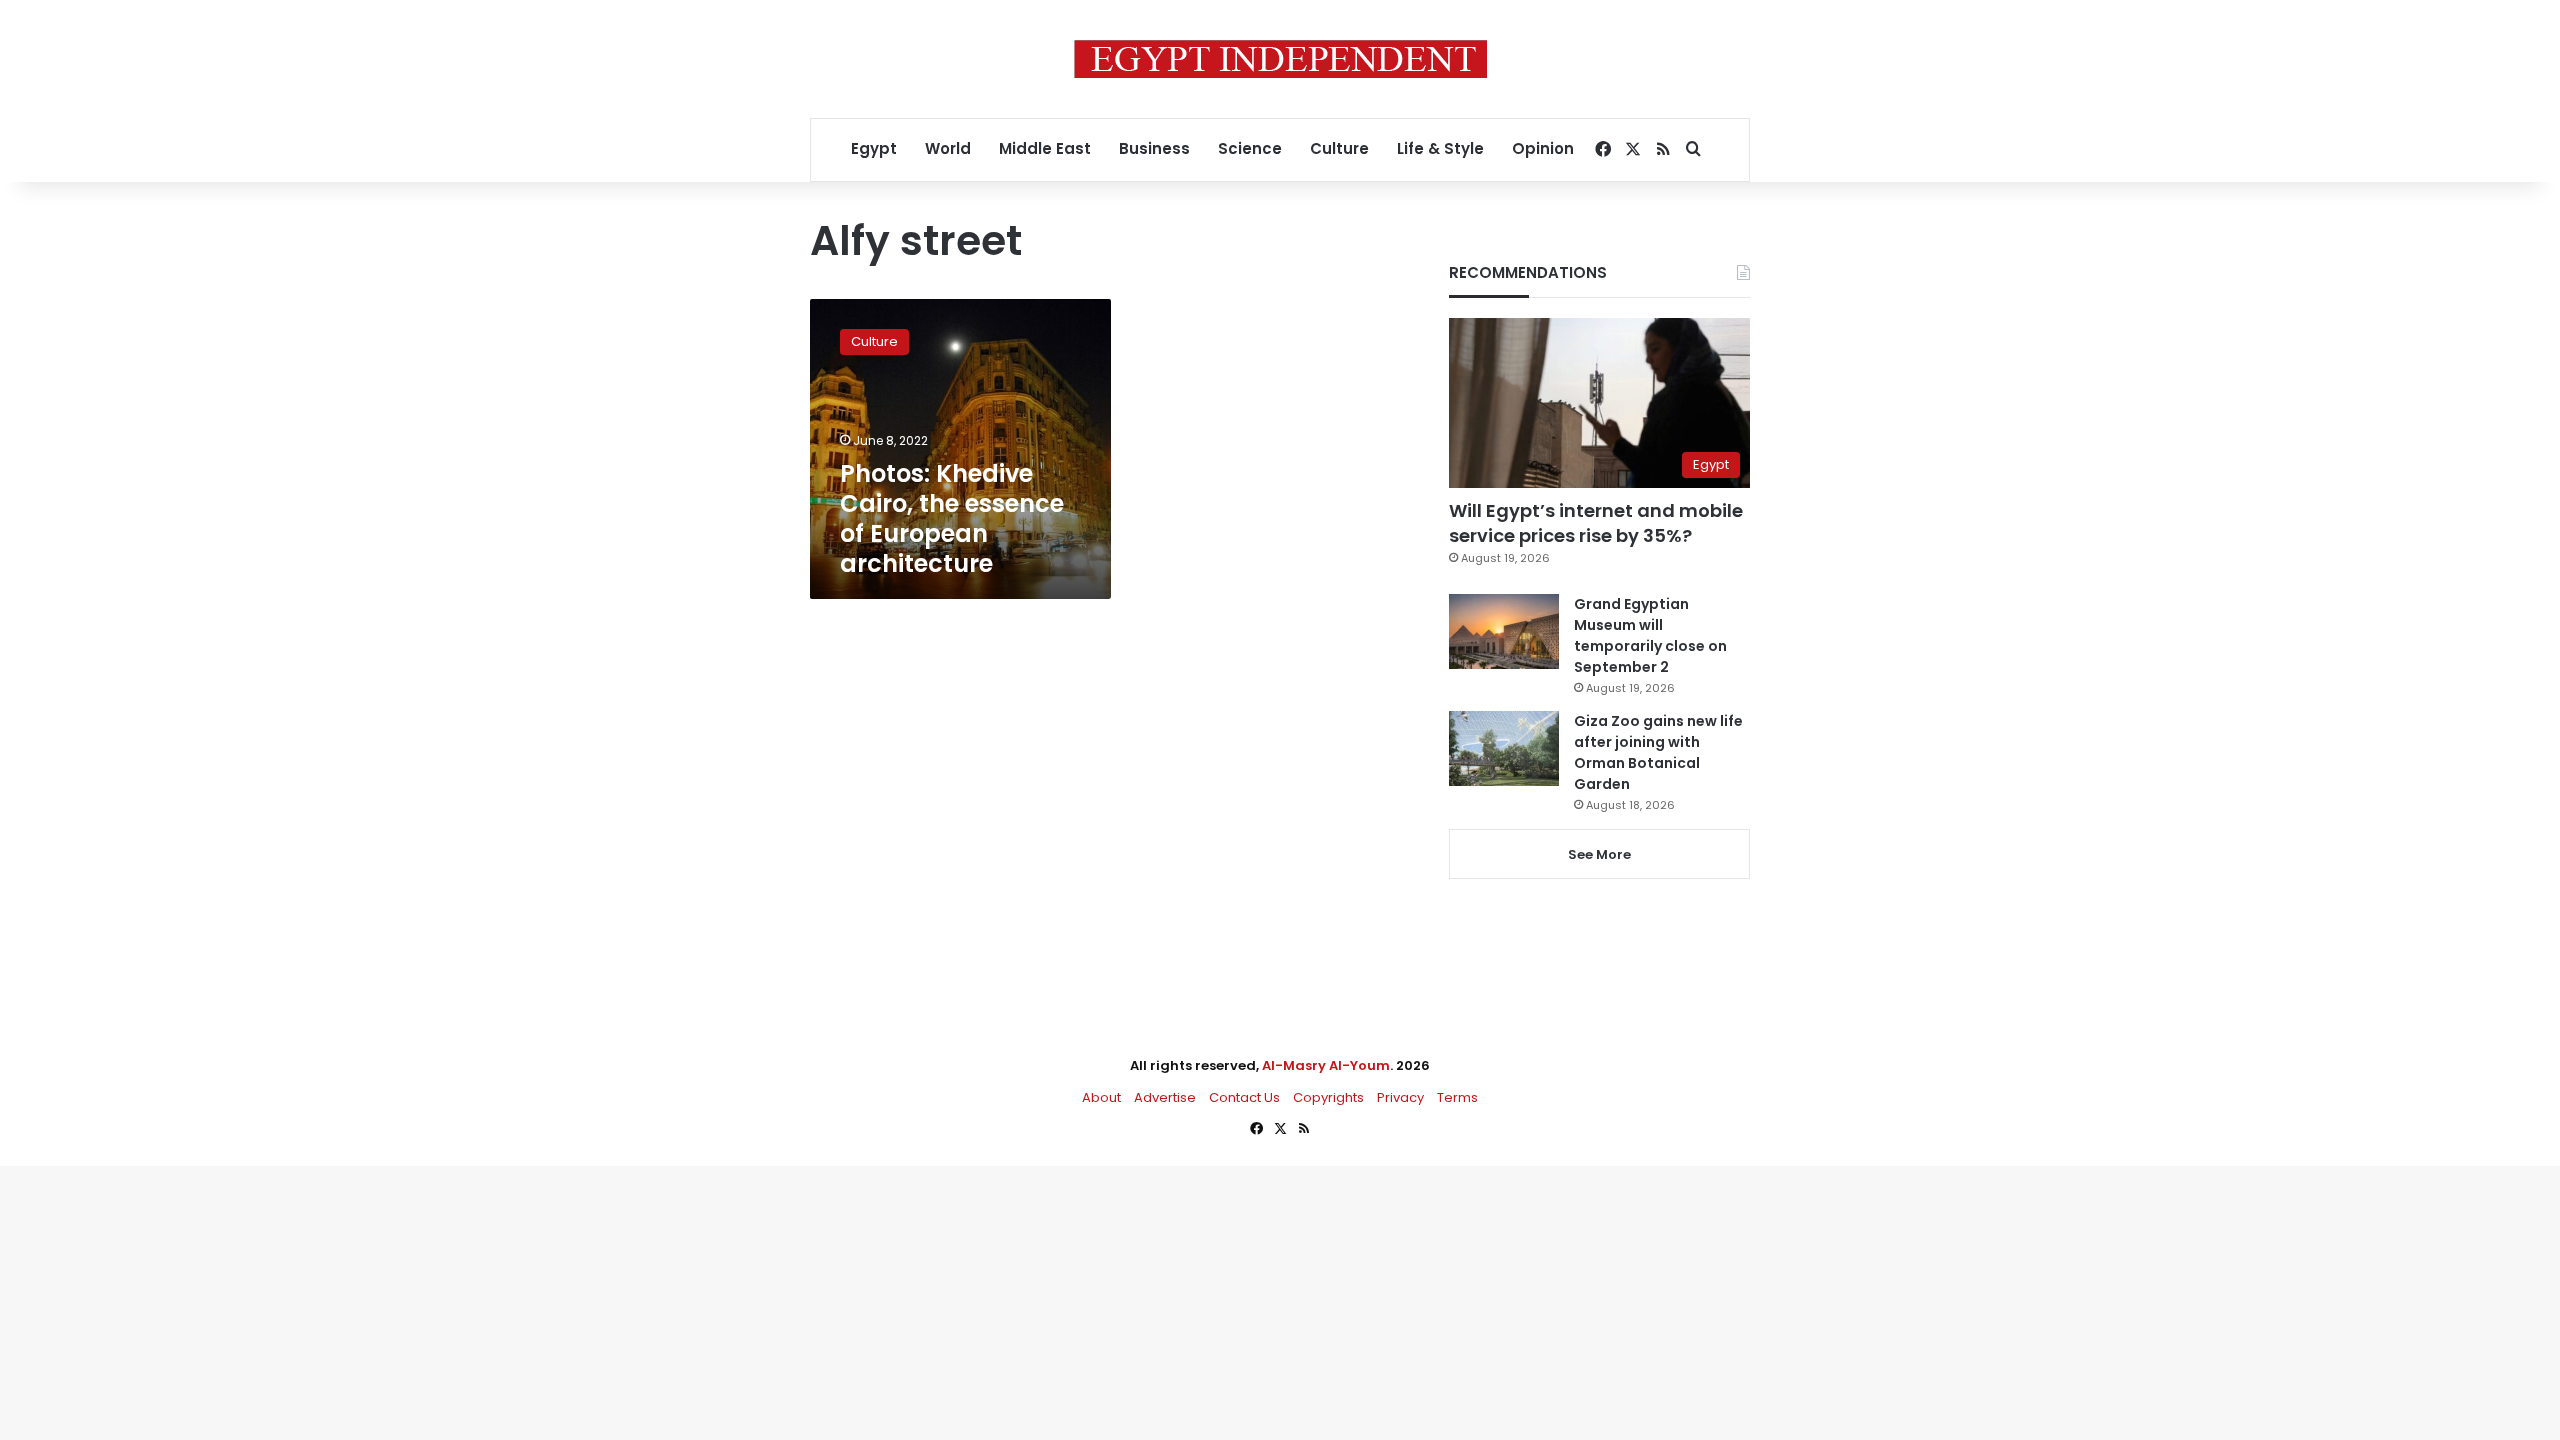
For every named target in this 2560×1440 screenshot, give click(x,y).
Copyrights (1328, 1097)
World (948, 148)
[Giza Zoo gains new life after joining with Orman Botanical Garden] (1504, 748)
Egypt (874, 148)
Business (1154, 148)
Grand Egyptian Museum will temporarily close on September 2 (1650, 635)
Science (1250, 148)
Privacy (1400, 1097)
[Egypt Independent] (1280, 59)
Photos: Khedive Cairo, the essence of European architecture (952, 518)
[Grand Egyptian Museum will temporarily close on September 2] (1504, 631)
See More (1599, 854)
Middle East (1045, 148)
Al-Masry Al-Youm (1326, 1065)
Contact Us (1244, 1097)
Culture (1339, 148)
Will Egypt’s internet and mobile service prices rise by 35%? (1596, 523)
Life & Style (1440, 148)
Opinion (1543, 148)
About (1101, 1097)
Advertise (1165, 1097)
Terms (1457, 1097)
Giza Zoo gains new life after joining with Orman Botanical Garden (1658, 752)
